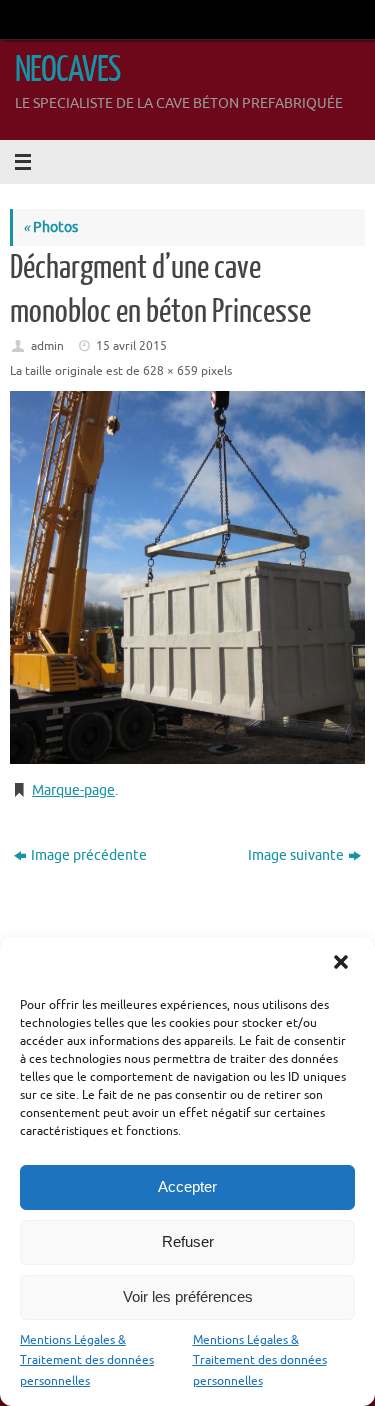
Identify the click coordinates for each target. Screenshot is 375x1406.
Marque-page (73, 790)
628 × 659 (170, 371)
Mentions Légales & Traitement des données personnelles (87, 1360)
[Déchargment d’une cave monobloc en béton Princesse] (187, 577)
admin (47, 346)
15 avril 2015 (131, 346)
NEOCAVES (67, 70)
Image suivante (296, 855)
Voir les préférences (188, 1296)
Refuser (188, 1241)
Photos (50, 227)
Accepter (187, 1186)
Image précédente (89, 855)
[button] (343, 964)
